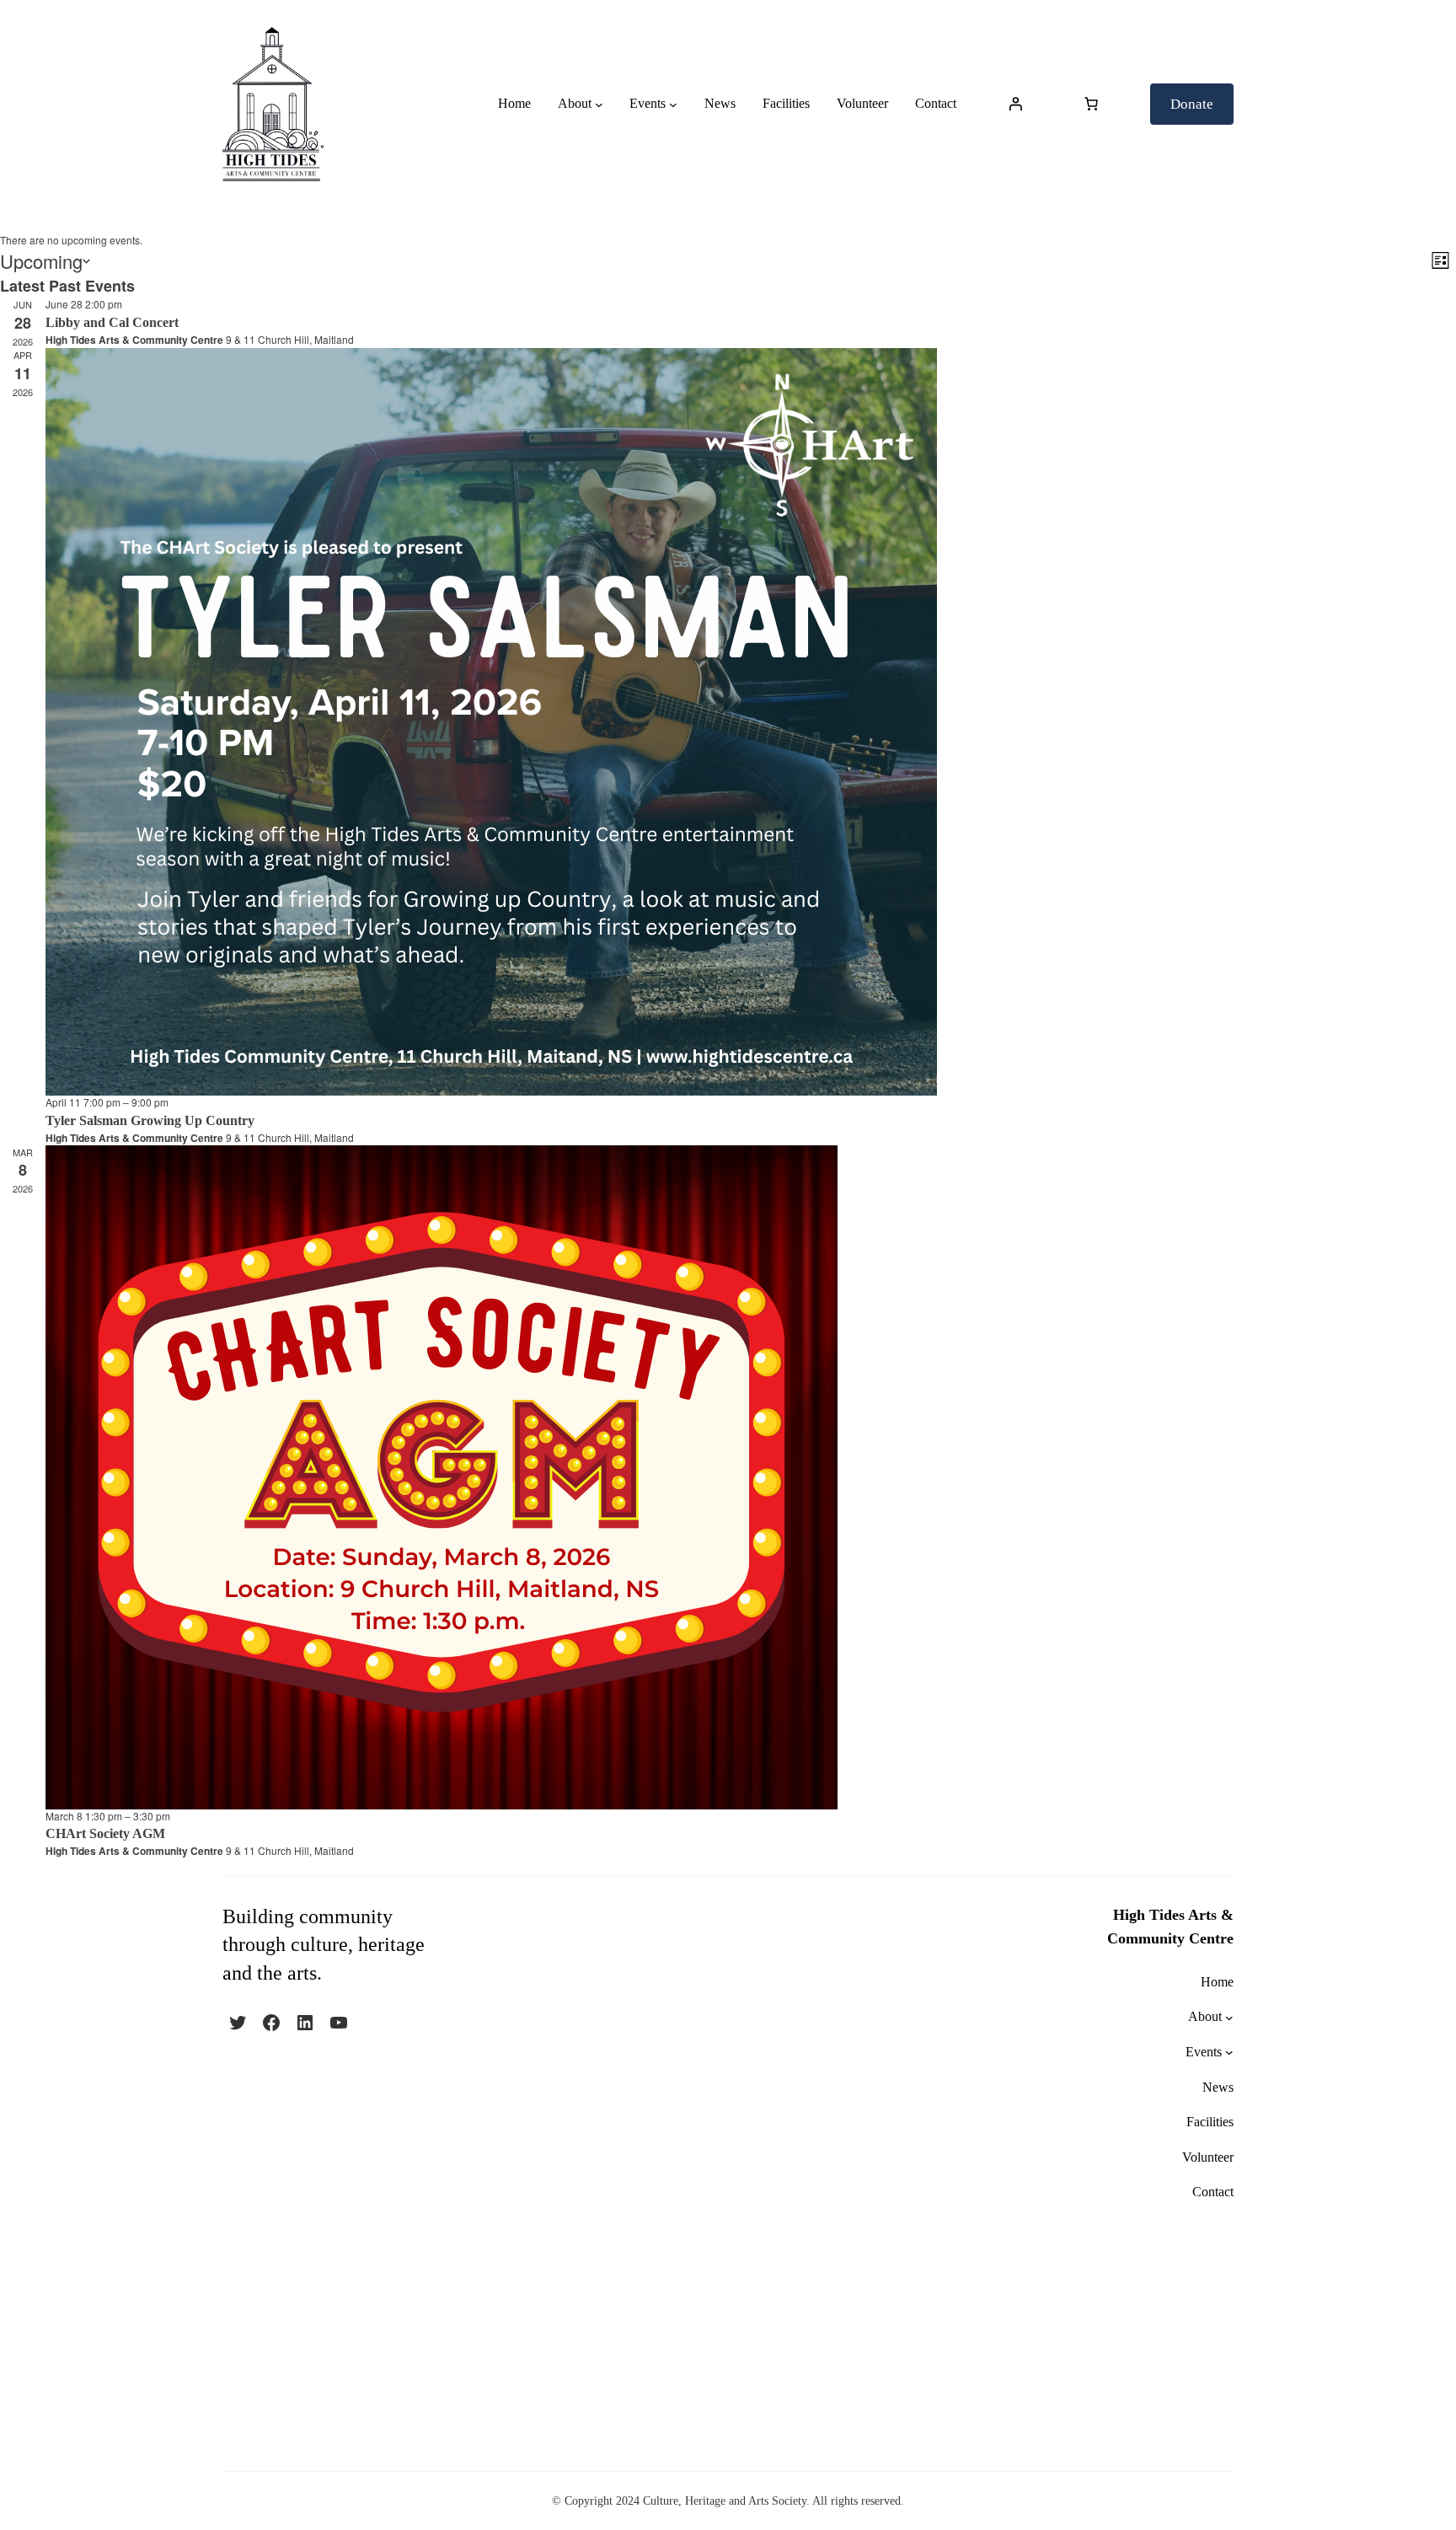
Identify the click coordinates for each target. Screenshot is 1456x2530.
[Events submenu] (673, 105)
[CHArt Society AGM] (751, 1477)
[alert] (728, 241)
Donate (1192, 104)
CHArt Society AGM (105, 1833)
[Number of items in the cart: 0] (1091, 104)
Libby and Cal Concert (112, 322)
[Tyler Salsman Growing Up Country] (751, 722)
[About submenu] (599, 105)
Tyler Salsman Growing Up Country (150, 1120)
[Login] (1015, 104)
